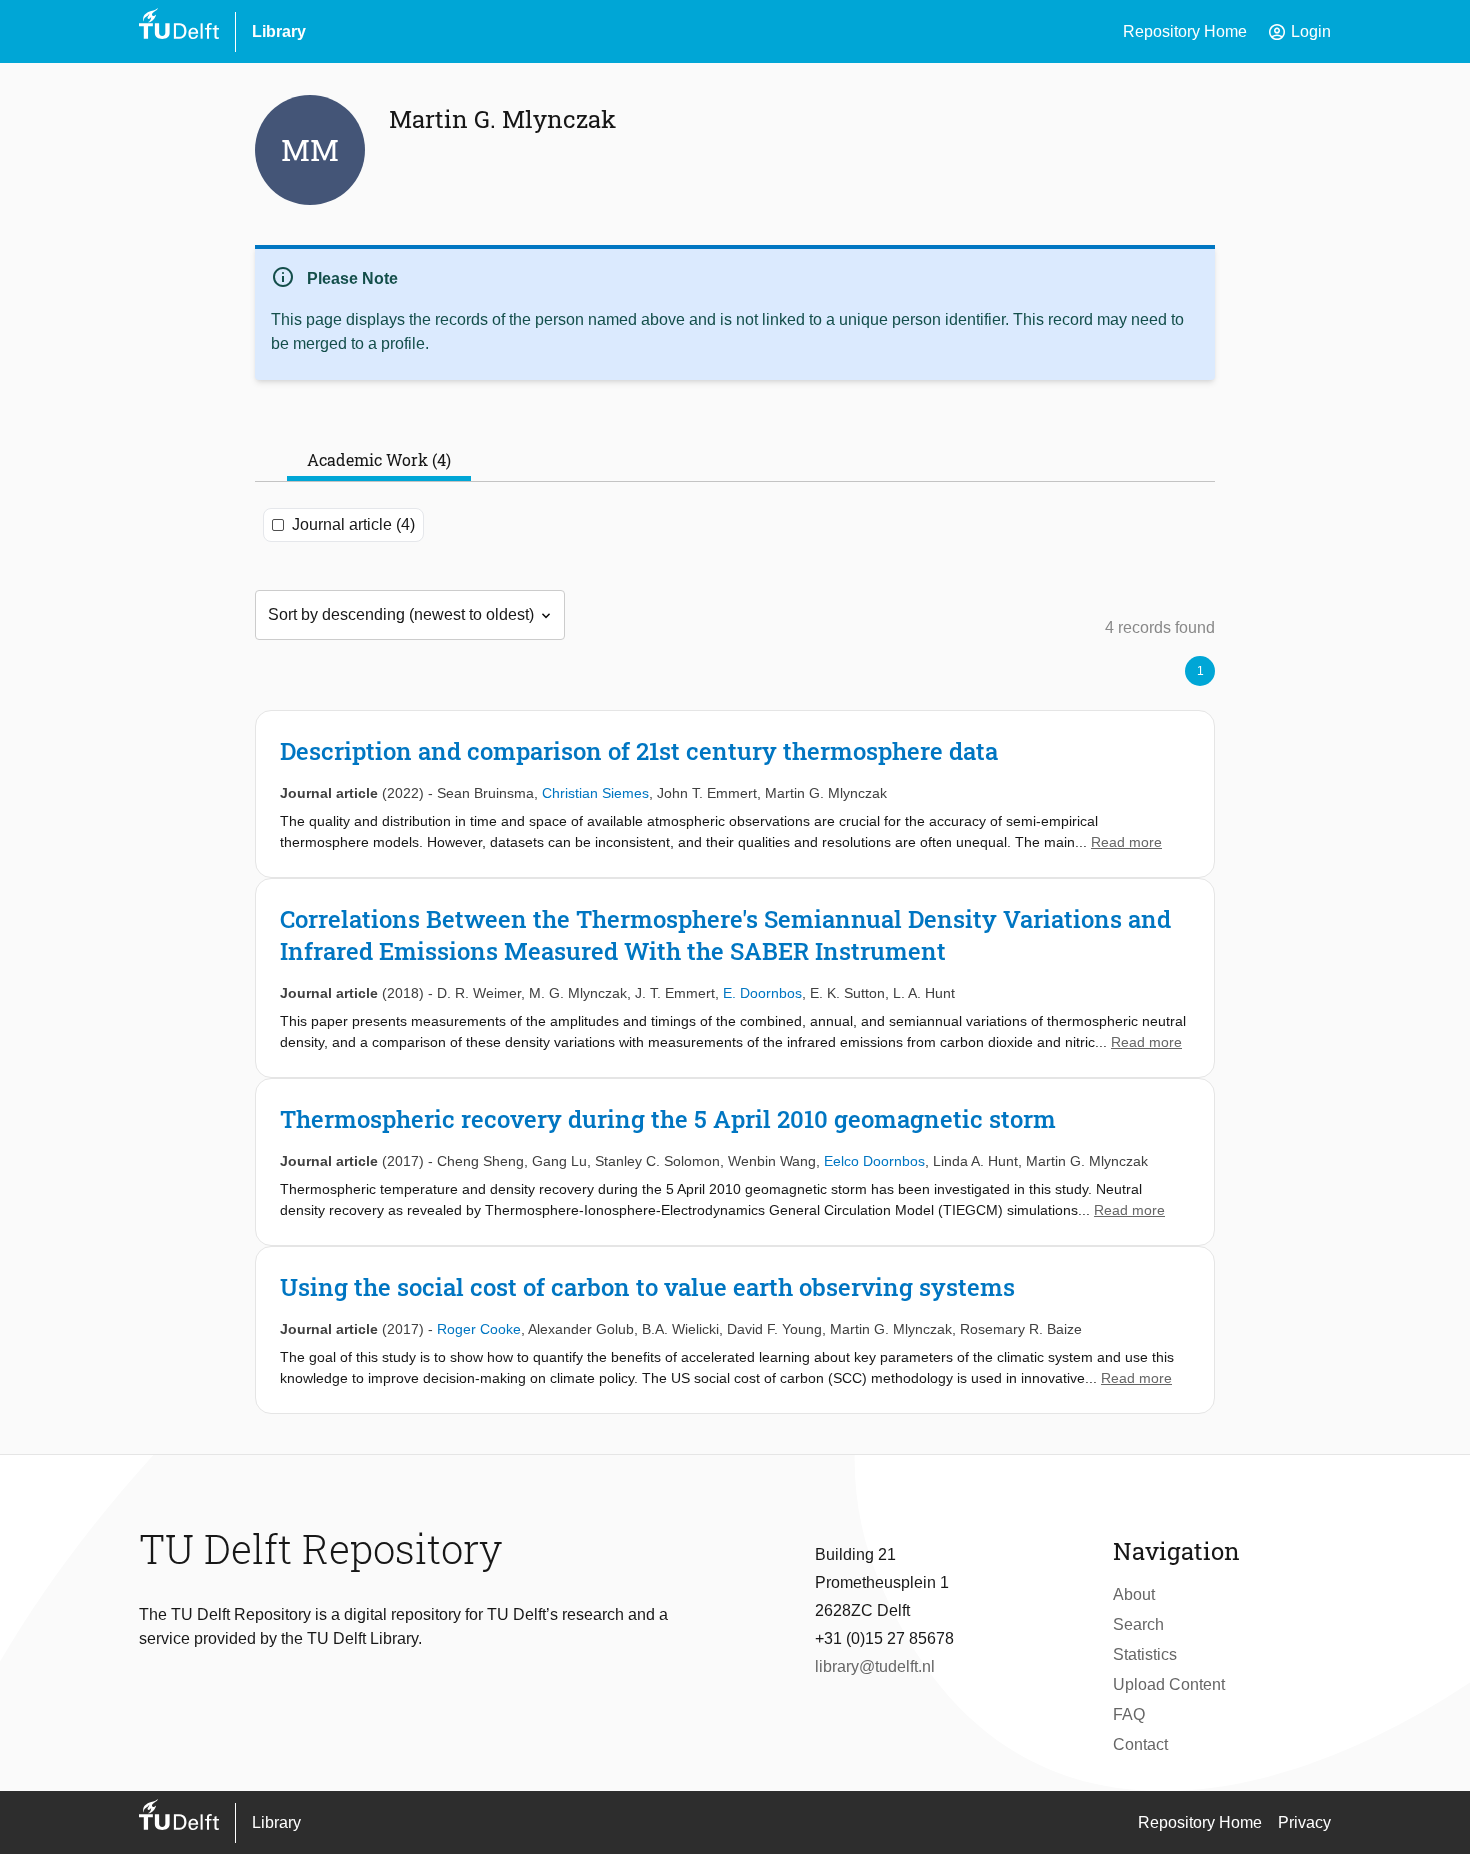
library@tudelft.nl (875, 1666)
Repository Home (1185, 31)
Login (1299, 32)
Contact (1140, 1744)
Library (279, 31)
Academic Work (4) (379, 459)
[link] (735, 794)
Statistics (1145, 1654)
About (1134, 1594)
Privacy (1304, 1822)
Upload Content (1169, 1684)
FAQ (1129, 1714)
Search (1138, 1624)
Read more (1126, 842)
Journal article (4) (353, 524)
